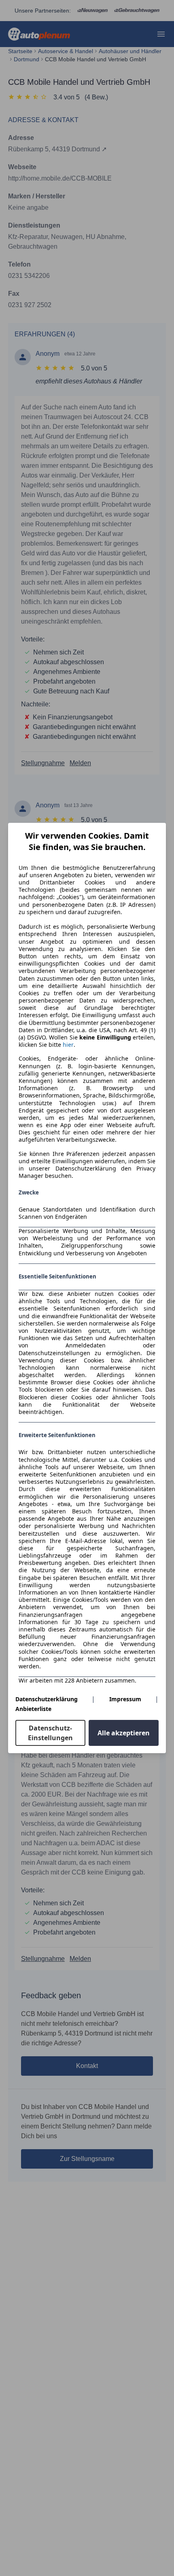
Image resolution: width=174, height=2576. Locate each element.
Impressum (125, 1699)
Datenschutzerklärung (47, 1699)
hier (68, 1045)
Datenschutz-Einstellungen (50, 1733)
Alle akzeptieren (124, 1733)
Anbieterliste (33, 1709)
